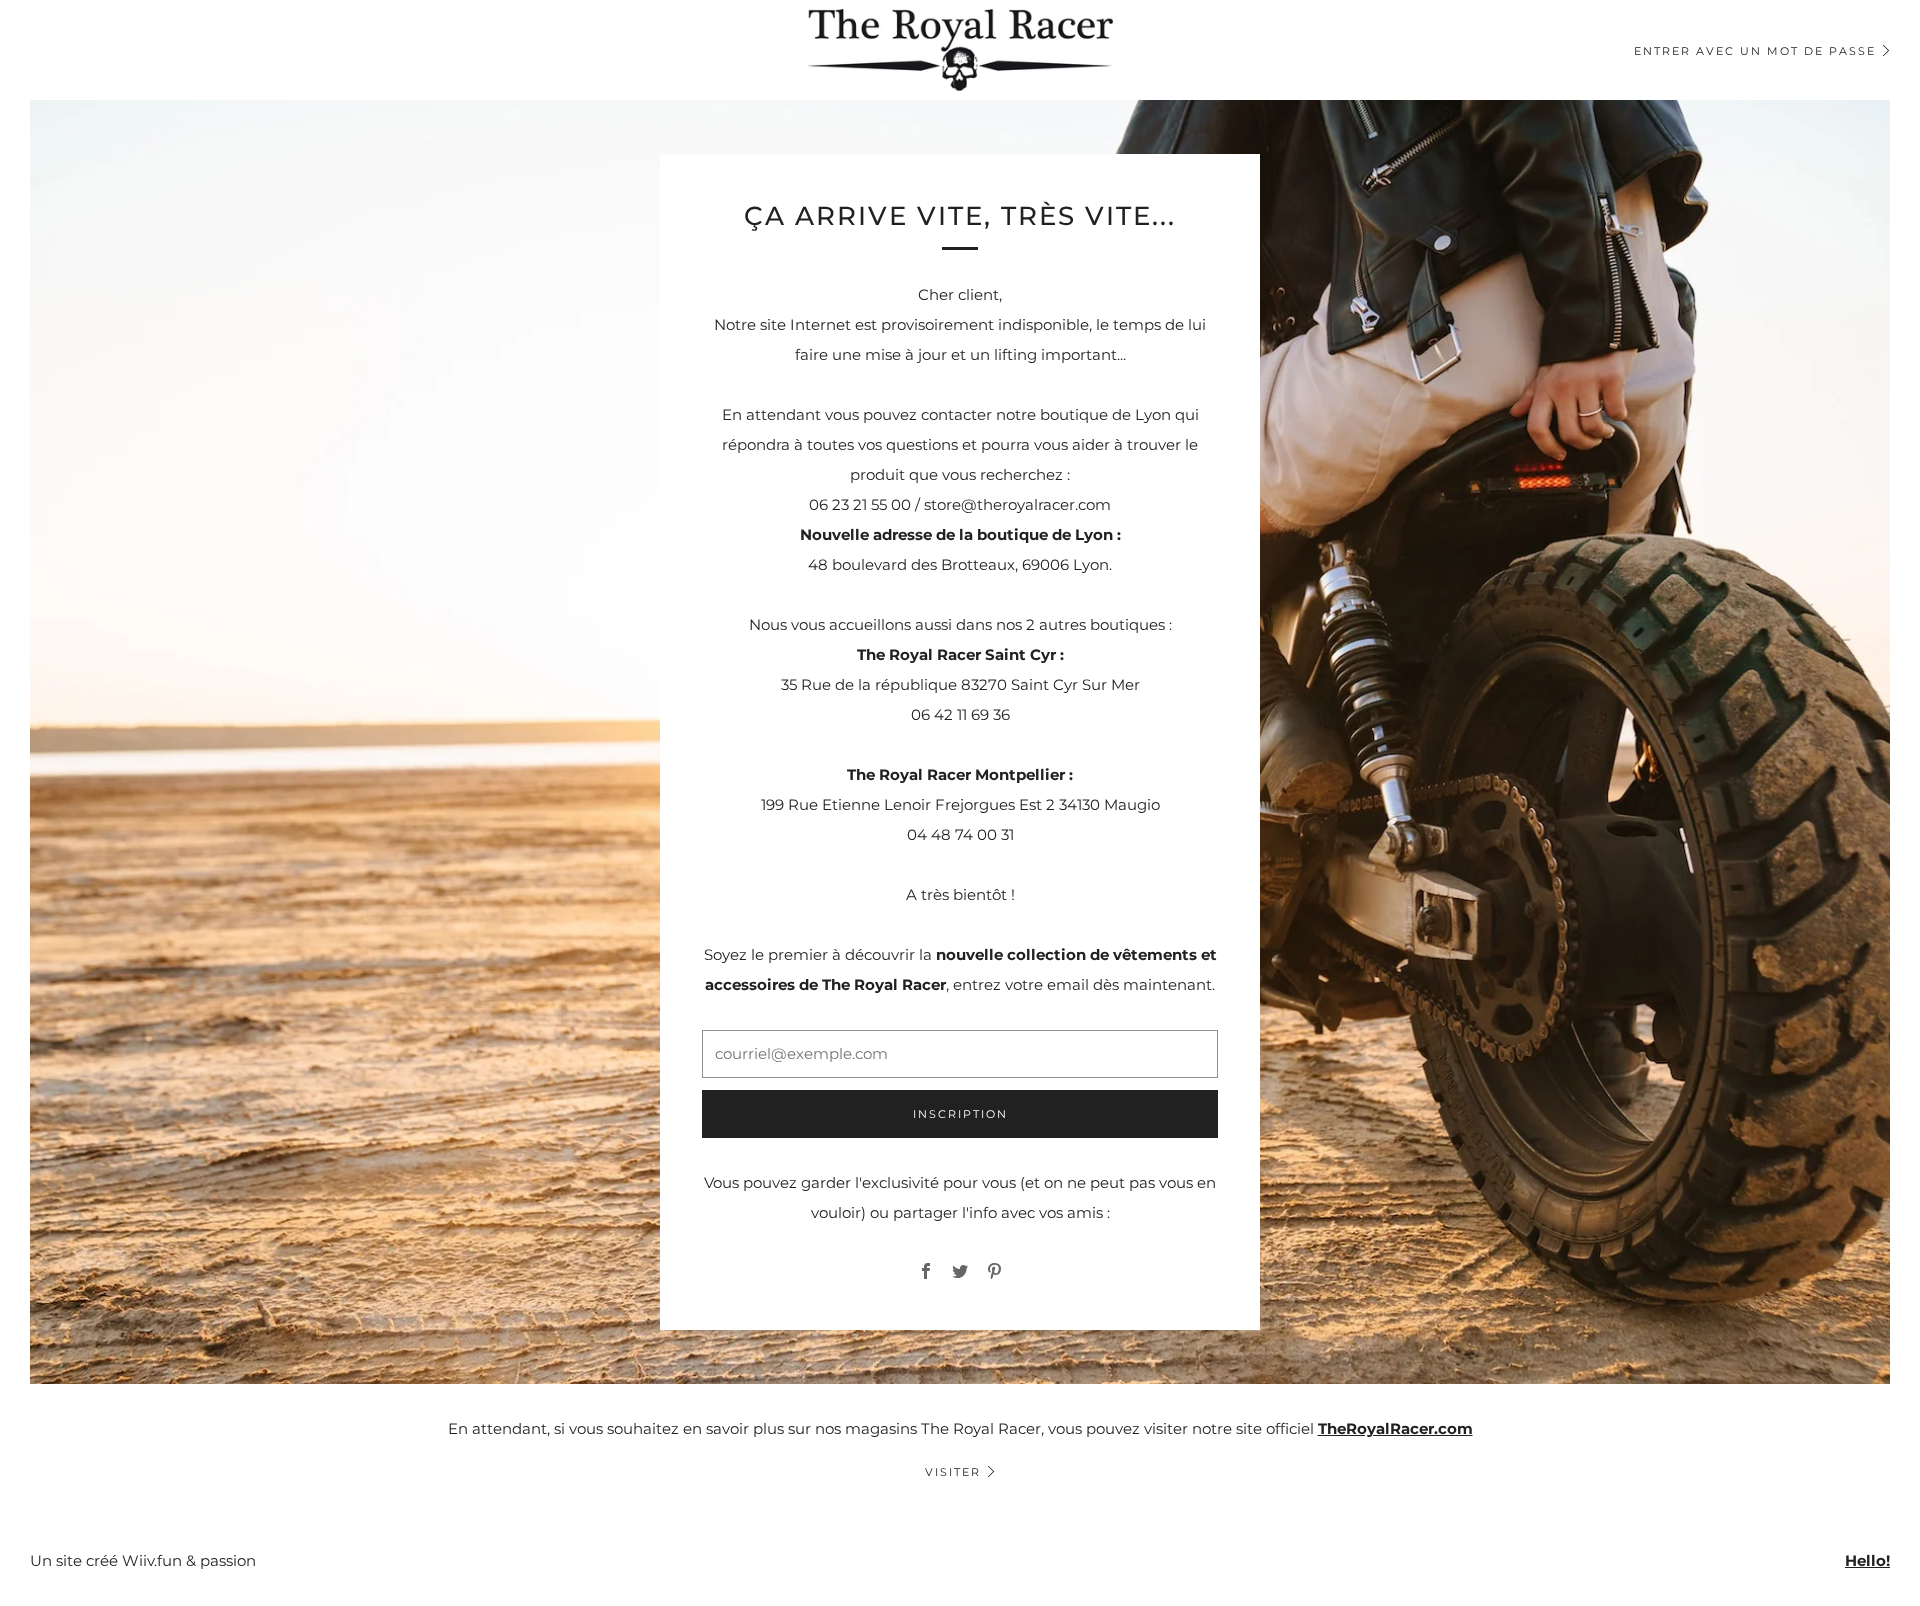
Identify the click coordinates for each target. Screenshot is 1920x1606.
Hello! (1867, 1560)
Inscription (960, 1114)
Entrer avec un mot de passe (1755, 51)
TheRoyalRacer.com (1395, 1428)
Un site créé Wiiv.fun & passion (143, 1560)
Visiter (953, 1472)
